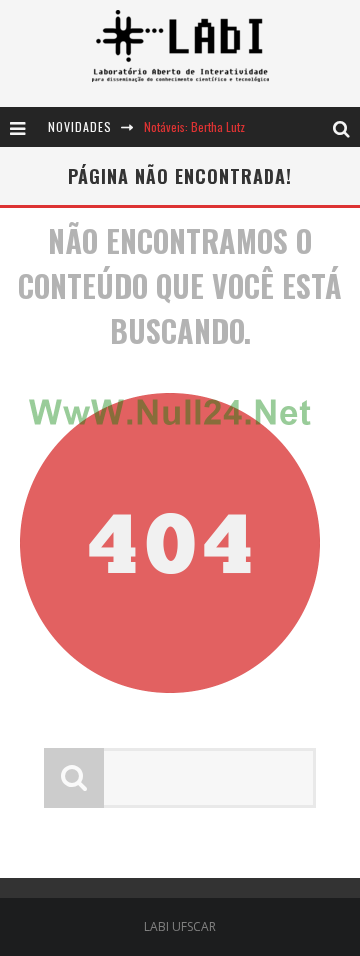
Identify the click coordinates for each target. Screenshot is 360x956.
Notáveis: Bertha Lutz (194, 126)
